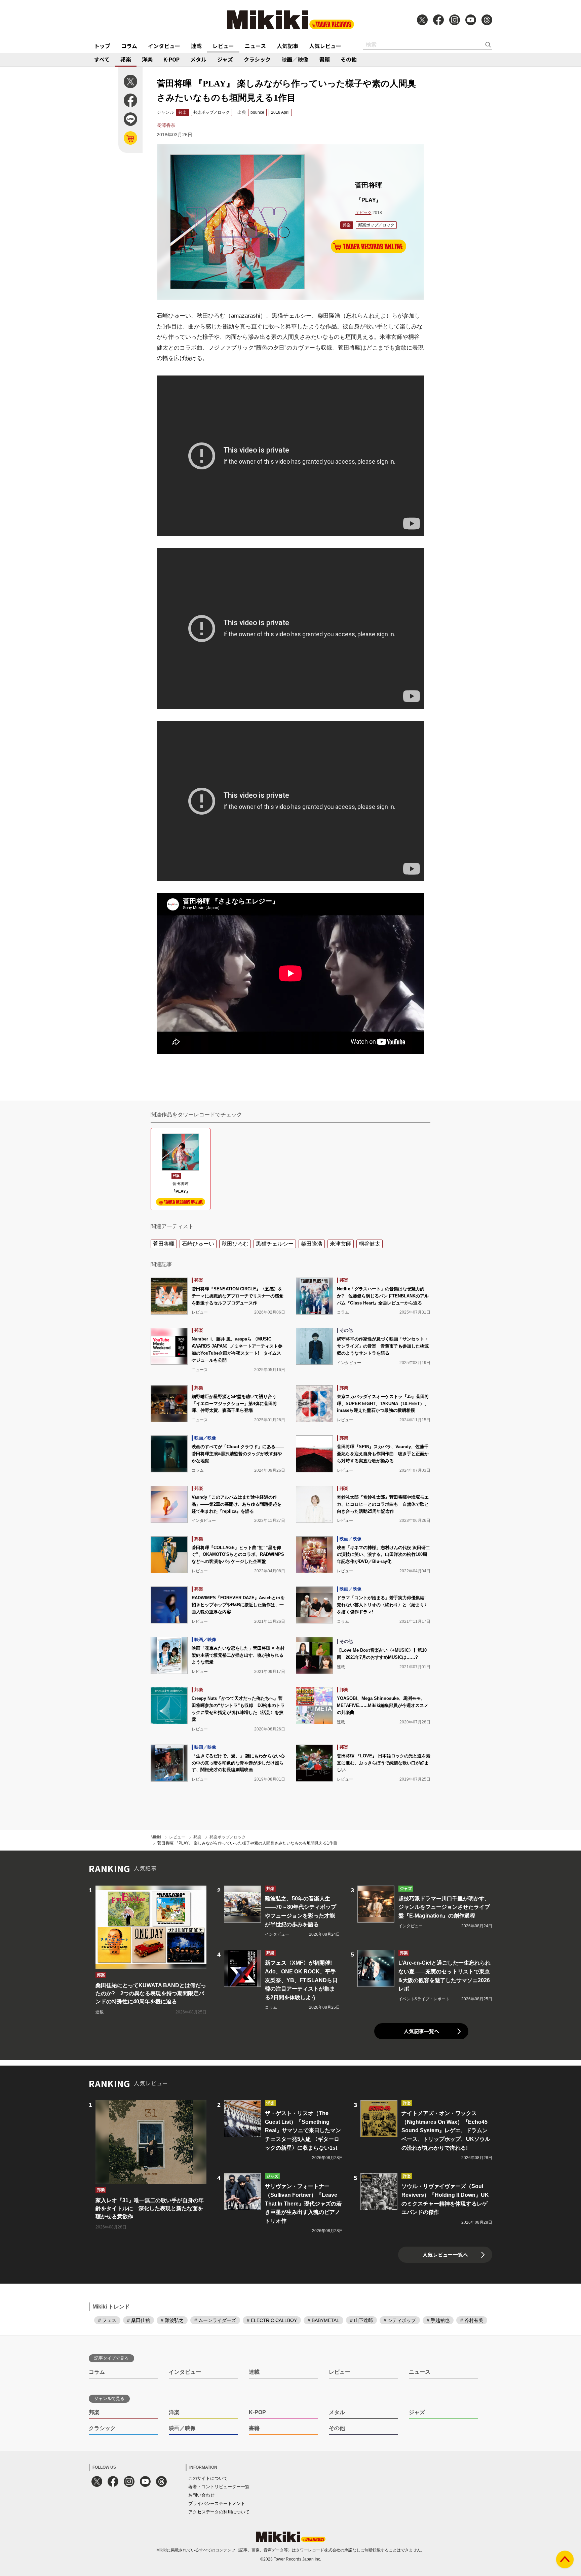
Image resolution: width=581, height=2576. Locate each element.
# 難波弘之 (172, 2320)
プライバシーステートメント (217, 2503)
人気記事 (287, 46)
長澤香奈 (166, 125)
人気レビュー (325, 46)
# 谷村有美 (472, 2320)
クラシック (257, 59)
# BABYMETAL (323, 2320)
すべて (102, 59)
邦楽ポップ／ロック (211, 112)
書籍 (324, 59)
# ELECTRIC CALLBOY (272, 2320)
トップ (102, 46)
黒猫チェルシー (275, 1244)
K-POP (171, 59)
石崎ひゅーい (198, 1244)
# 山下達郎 (361, 2320)
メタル (198, 59)
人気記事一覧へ (421, 2031)
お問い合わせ (201, 2495)
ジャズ (225, 59)
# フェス (107, 2320)
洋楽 (147, 59)
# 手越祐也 (438, 2320)
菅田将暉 (164, 1244)
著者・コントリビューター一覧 (219, 2487)
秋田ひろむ (235, 1244)
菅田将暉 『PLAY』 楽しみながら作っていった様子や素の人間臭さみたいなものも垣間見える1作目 (247, 1843)
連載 (196, 46)
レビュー (223, 46)
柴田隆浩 (312, 1244)
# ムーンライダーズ (215, 2320)
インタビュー (164, 46)
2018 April (280, 112)
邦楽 (126, 59)
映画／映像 (295, 59)
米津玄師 (341, 1244)
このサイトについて (208, 2478)
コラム (129, 46)
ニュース (255, 46)
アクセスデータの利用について (219, 2512)
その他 (349, 59)
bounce (257, 112)
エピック (363, 213)
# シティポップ (400, 2320)
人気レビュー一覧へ (445, 2255)
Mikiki (156, 1837)
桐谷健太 (370, 1244)
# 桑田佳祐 (139, 2320)
